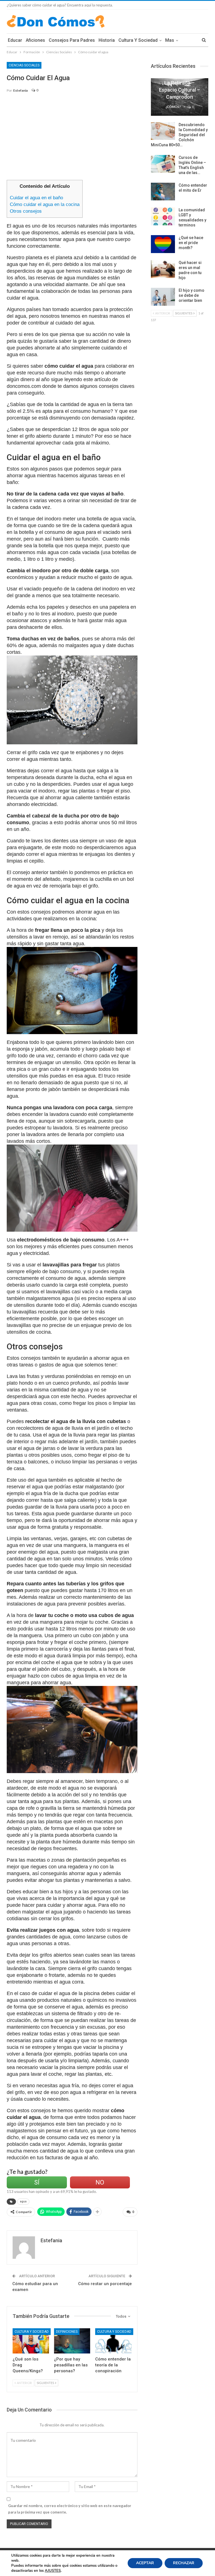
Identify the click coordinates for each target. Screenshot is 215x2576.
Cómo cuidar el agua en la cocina (45, 204)
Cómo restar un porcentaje (105, 2284)
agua (23, 2201)
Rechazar (184, 2563)
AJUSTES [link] (53, 2571)
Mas (170, 40)
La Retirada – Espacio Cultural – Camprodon (180, 90)
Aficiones (35, 40)
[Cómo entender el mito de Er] (163, 192)
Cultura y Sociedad (138, 40)
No (100, 2182)
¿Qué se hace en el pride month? (191, 243)
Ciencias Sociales (24, 65)
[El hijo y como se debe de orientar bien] (163, 297)
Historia (107, 40)
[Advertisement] (72, 139)
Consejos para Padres (72, 40)
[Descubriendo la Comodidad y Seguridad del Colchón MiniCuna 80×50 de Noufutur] (163, 131)
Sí (37, 2182)
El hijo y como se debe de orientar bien (191, 295)
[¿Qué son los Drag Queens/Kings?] (31, 2341)
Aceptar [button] (145, 2563)
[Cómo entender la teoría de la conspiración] (113, 2341)
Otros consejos (26, 211)
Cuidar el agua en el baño (36, 198)
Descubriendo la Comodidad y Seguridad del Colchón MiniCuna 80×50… (179, 135)
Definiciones (67, 2332)
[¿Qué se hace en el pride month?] (163, 244)
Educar (15, 40)
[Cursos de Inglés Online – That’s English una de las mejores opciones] (163, 164)
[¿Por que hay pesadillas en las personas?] (72, 2341)
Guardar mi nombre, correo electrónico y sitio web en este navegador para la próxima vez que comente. (70, 2509)
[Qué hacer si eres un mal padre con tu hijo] (163, 269)
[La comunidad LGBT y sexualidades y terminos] (163, 216)
